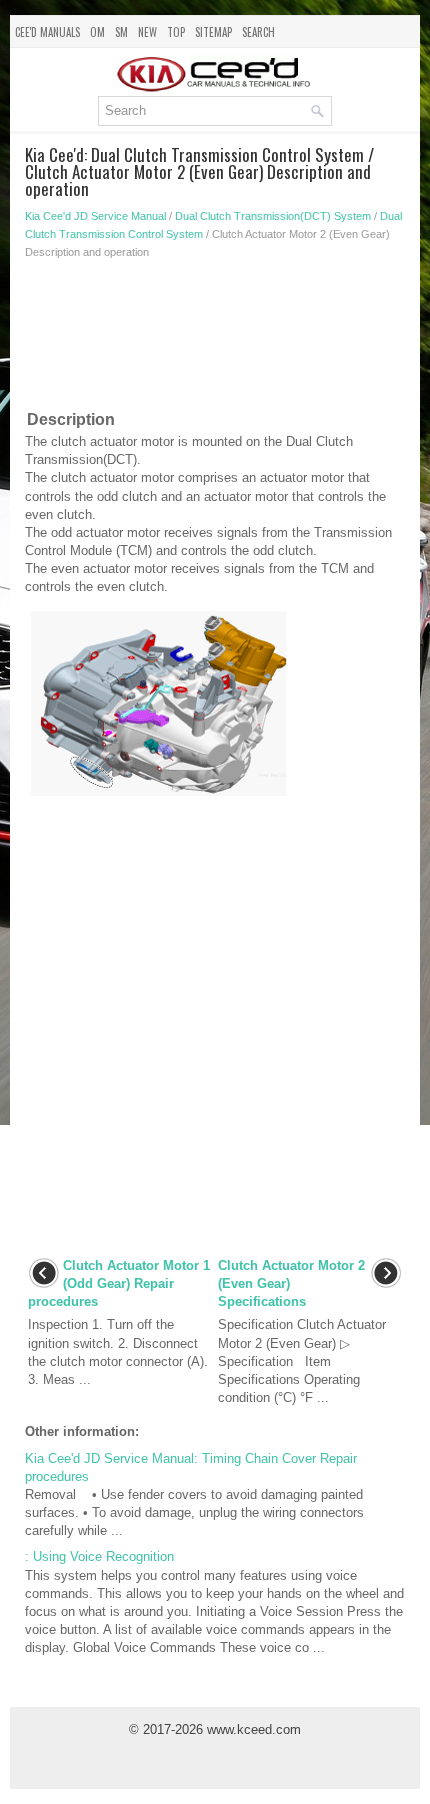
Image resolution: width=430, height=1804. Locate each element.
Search (258, 32)
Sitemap (213, 32)
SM (121, 32)
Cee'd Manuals (47, 32)
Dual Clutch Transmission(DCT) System (273, 216)
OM (97, 32)
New (147, 32)
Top (176, 32)
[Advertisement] (215, 339)
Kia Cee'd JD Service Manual (95, 216)
